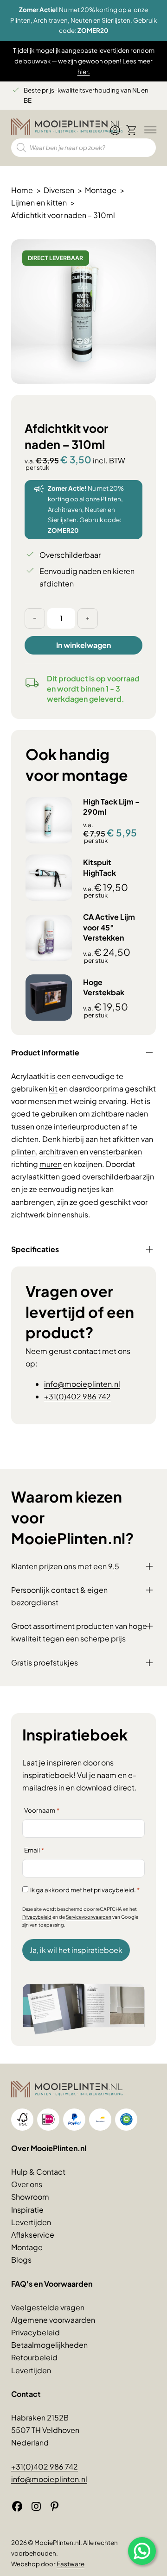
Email (34, 1850)
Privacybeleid (37, 1917)
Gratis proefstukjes (45, 1662)
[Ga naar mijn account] (115, 134)
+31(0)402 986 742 (77, 1396)
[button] (143, 252)
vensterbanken (116, 1151)
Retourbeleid (34, 2357)
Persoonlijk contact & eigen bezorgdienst (59, 1596)
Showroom (30, 2197)
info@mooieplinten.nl (82, 1384)
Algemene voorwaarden (53, 2320)
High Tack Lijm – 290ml (111, 807)
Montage (27, 2247)
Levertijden (31, 2222)
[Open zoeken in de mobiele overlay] (83, 148)
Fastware (71, 2564)
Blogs (21, 2260)
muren (51, 1164)
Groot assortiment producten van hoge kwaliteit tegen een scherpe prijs (79, 1632)
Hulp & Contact (38, 2172)
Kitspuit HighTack (100, 867)
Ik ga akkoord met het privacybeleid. (85, 1890)
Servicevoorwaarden (89, 1917)
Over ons (27, 2184)
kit (53, 1088)
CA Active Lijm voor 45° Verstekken (109, 927)
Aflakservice (33, 2235)
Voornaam (42, 1810)
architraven (58, 1151)
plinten (23, 1151)
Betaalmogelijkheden (49, 2345)
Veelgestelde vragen (48, 2307)
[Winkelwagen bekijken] (132, 130)
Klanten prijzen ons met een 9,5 (65, 1566)
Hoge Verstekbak (104, 987)
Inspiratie (27, 2210)
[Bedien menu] (149, 131)
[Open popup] (142, 2551)
